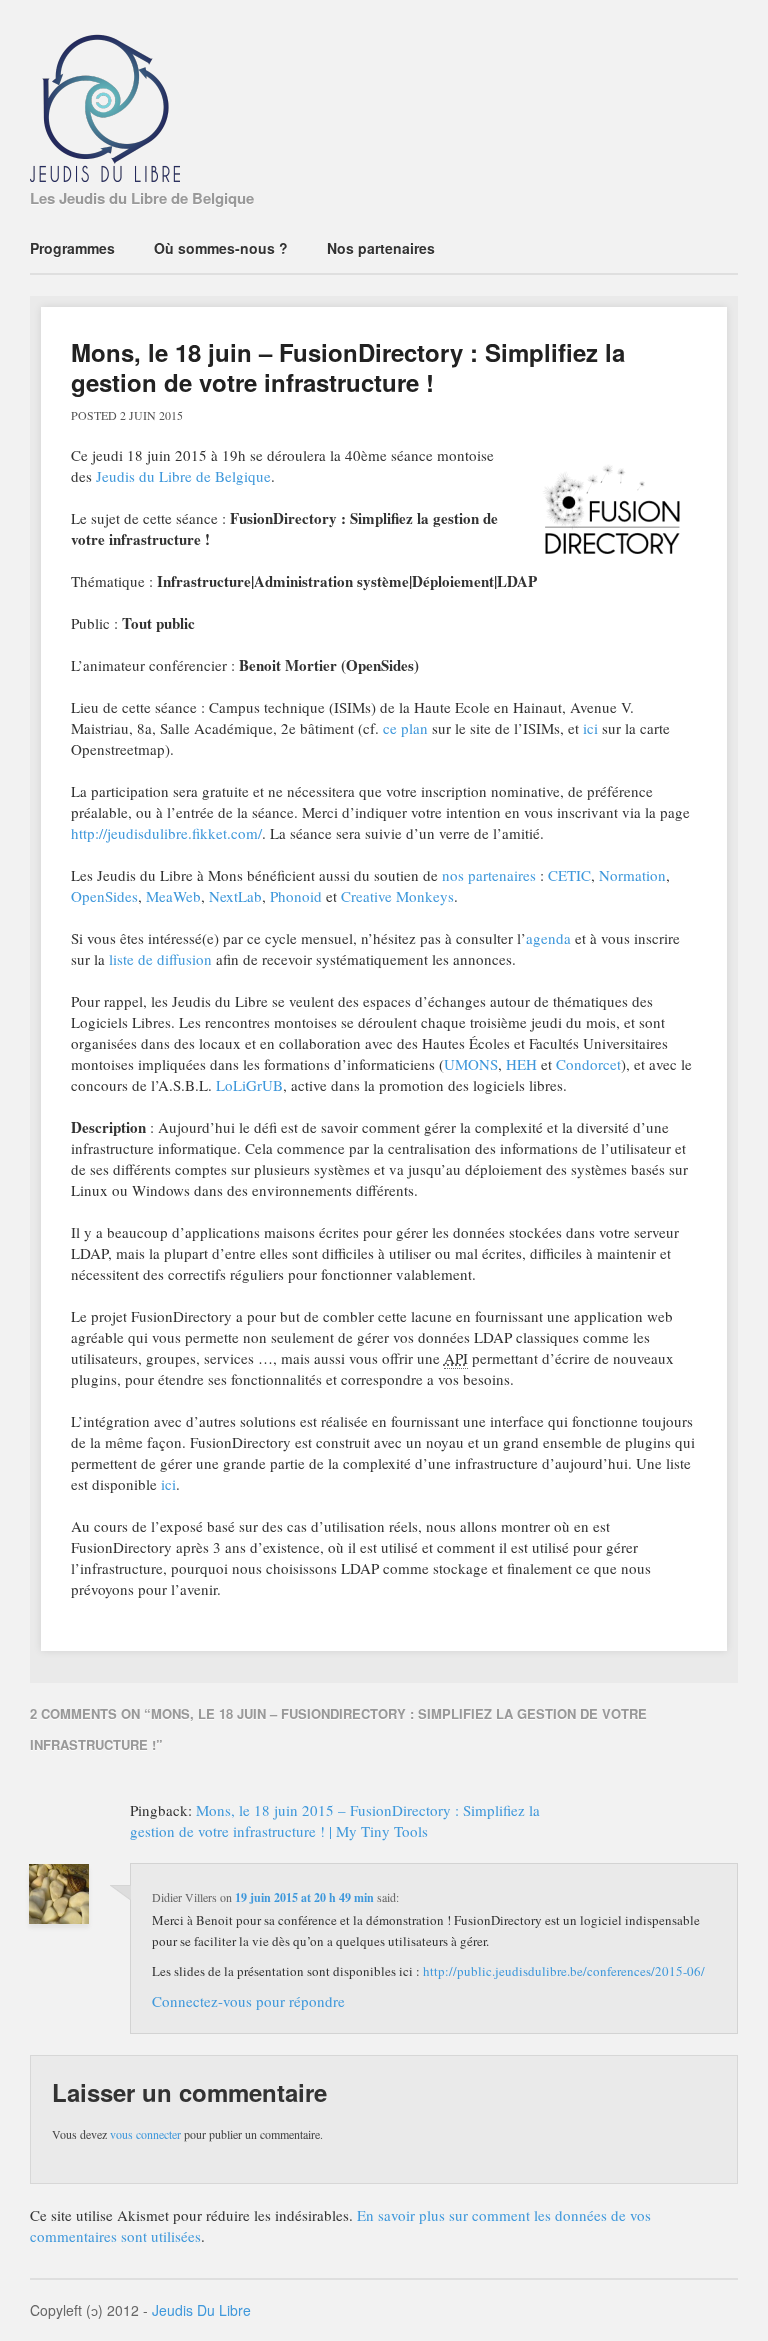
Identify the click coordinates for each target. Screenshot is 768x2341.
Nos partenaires (381, 248)
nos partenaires (489, 875)
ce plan (405, 728)
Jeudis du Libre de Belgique (183, 476)
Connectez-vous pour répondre (248, 2001)
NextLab (235, 896)
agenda (548, 938)
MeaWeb (173, 896)
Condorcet (588, 1064)
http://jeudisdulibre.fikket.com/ (166, 833)
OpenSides (104, 896)
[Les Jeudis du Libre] (105, 169)
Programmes (72, 248)
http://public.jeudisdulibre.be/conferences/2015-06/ (564, 1971)
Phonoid (296, 896)
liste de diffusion (160, 959)
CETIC (569, 875)
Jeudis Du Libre (201, 2310)
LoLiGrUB (249, 1085)
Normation (632, 875)
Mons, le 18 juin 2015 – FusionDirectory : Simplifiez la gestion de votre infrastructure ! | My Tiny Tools (335, 1820)
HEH (521, 1064)
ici (590, 728)
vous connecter (145, 2134)
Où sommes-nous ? (221, 248)
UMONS (471, 1064)
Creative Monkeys (397, 896)
